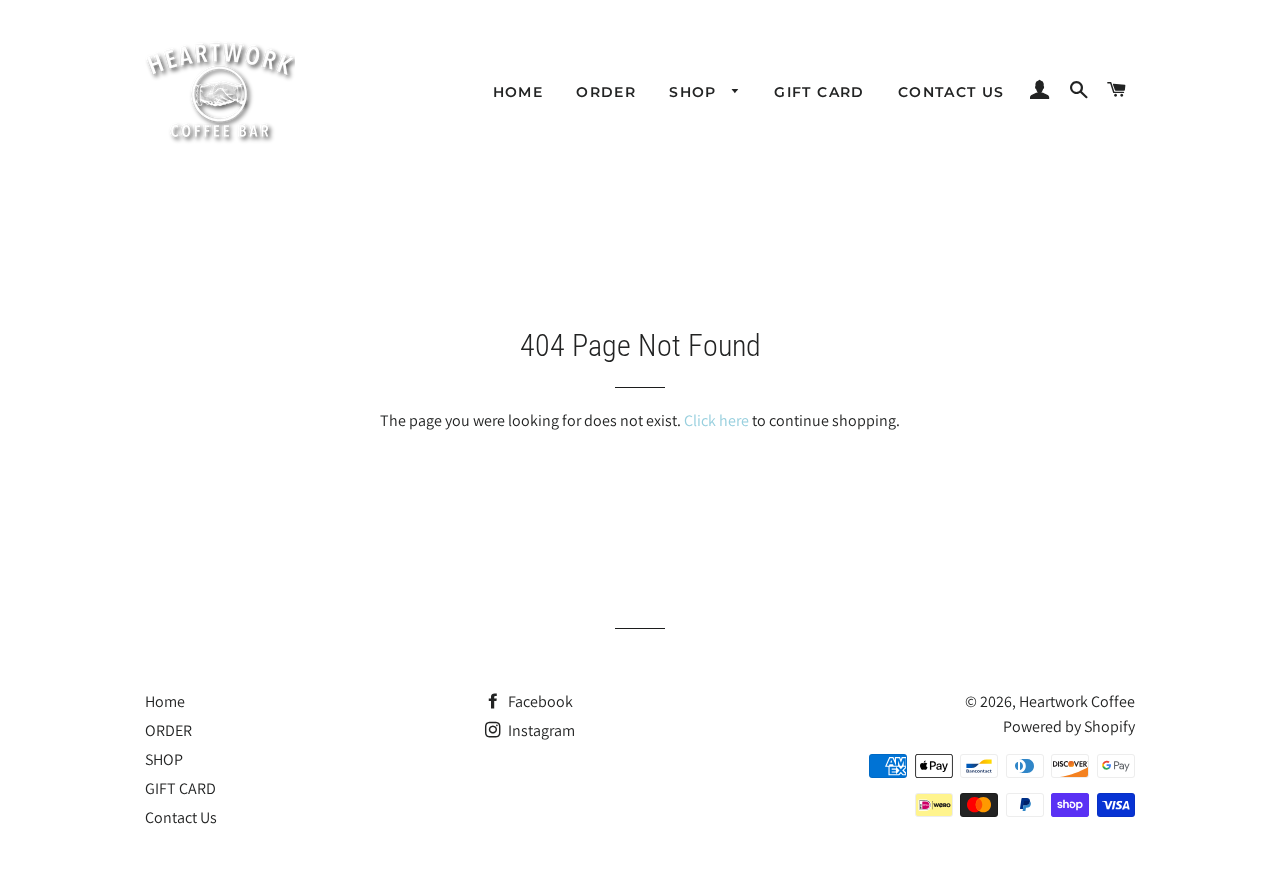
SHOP (695, 92)
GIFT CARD (819, 92)
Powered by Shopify (1069, 726)
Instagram (540, 730)
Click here (716, 420)
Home (518, 92)
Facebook (539, 701)
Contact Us (951, 92)
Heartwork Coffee (1077, 701)
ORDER (606, 92)
